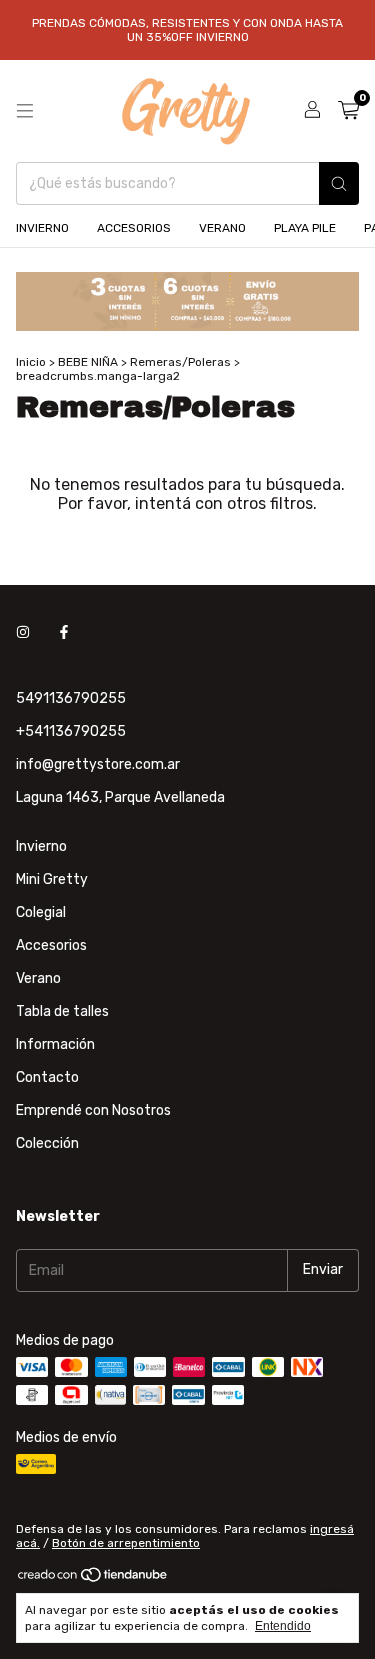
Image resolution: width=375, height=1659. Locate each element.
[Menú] (25, 111)
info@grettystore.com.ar (98, 764)
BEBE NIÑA (88, 362)
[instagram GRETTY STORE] (23, 633)
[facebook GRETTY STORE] (64, 633)
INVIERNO (42, 228)
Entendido (283, 1626)
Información (55, 1044)
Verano (38, 978)
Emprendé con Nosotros (93, 1110)
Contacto (47, 1077)
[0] (348, 111)
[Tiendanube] (93, 1579)
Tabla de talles (62, 1011)
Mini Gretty (52, 879)
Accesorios (51, 945)
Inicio (31, 362)
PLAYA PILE (305, 228)
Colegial (41, 912)
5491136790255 (71, 698)
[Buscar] (339, 183)
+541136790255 (71, 731)
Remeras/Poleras (180, 362)
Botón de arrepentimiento (126, 1543)
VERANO (222, 228)
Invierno (41, 846)
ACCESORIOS (134, 228)
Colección (47, 1143)
